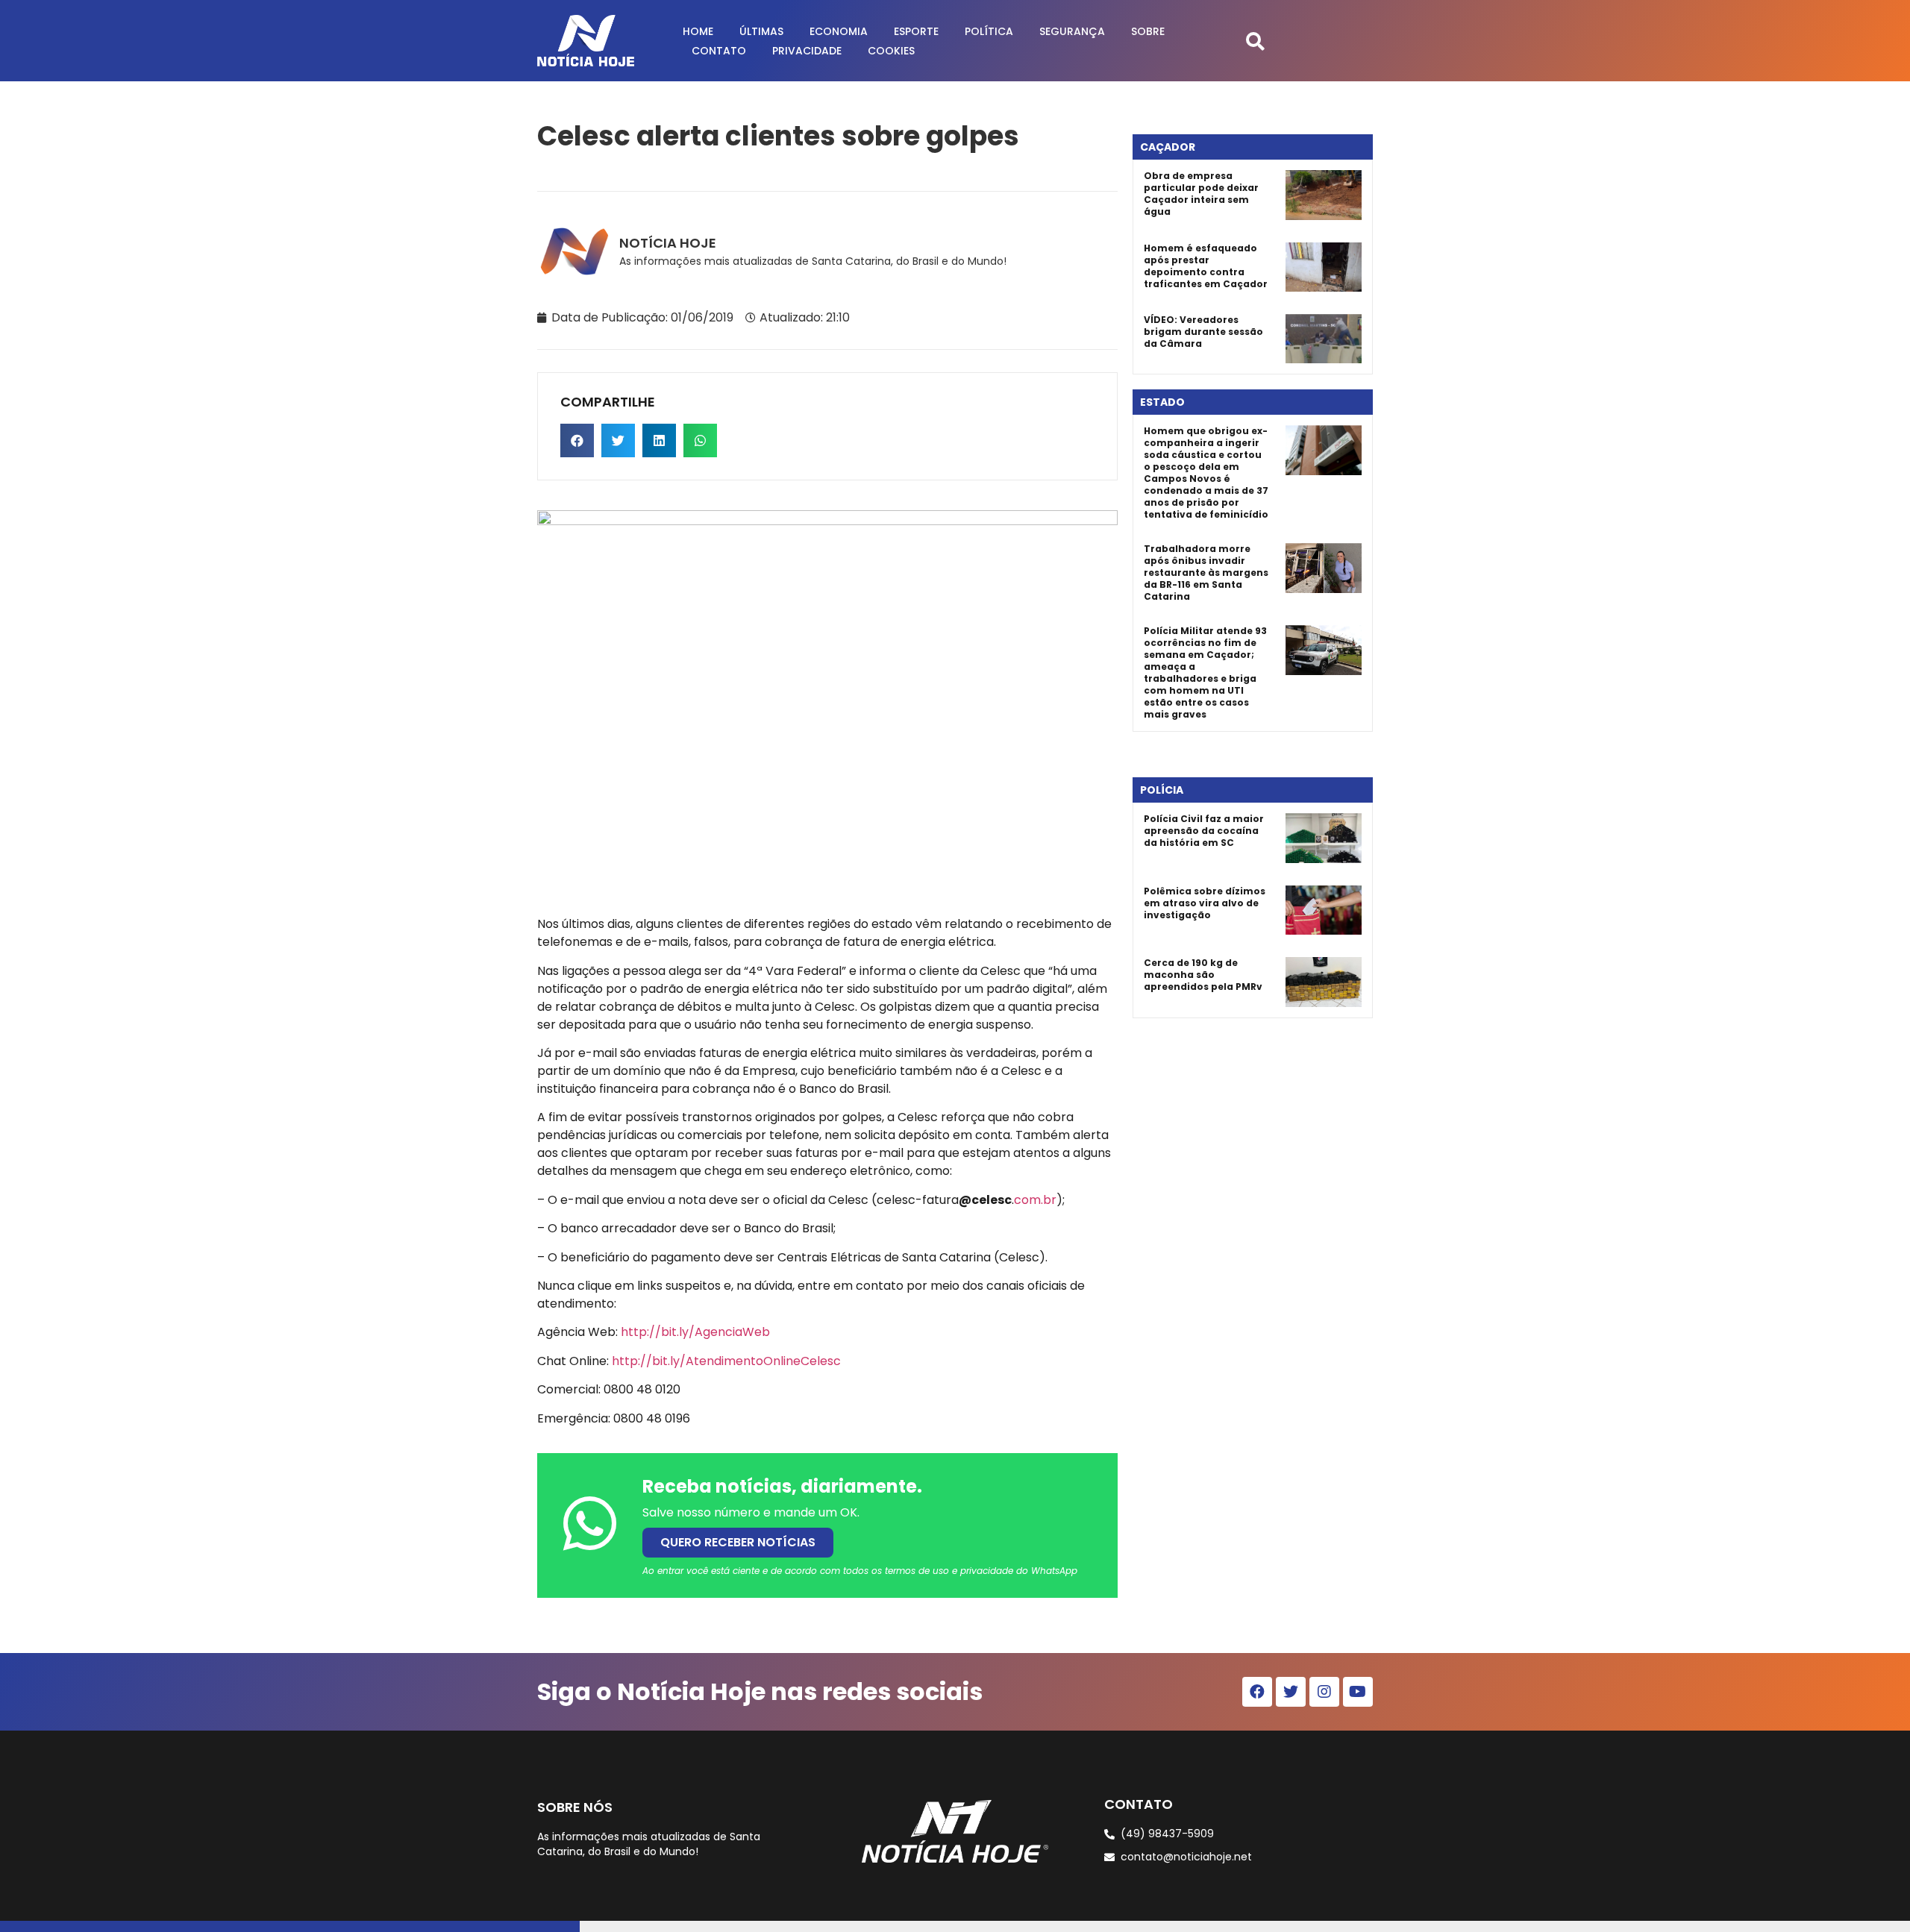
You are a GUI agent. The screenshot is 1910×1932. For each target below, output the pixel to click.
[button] (1255, 41)
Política (989, 31)
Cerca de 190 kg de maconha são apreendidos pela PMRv (1203, 975)
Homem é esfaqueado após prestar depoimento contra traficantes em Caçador (1206, 266)
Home (698, 31)
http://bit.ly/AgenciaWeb (695, 1332)
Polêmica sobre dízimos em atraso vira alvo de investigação (1205, 903)
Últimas (761, 31)
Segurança (1072, 31)
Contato (719, 51)
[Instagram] (1324, 1692)
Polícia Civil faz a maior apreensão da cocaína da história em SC (1204, 831)
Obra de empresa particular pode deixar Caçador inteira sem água (1201, 194)
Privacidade (807, 51)
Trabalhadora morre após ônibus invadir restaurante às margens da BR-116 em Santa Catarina (1206, 573)
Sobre (1148, 31)
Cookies (891, 51)
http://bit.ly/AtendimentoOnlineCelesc (726, 1361)
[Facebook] (1257, 1692)
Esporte (916, 31)
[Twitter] (1291, 1692)
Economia (839, 31)
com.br (1035, 1200)
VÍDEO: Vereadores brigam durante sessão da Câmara (1203, 332)
